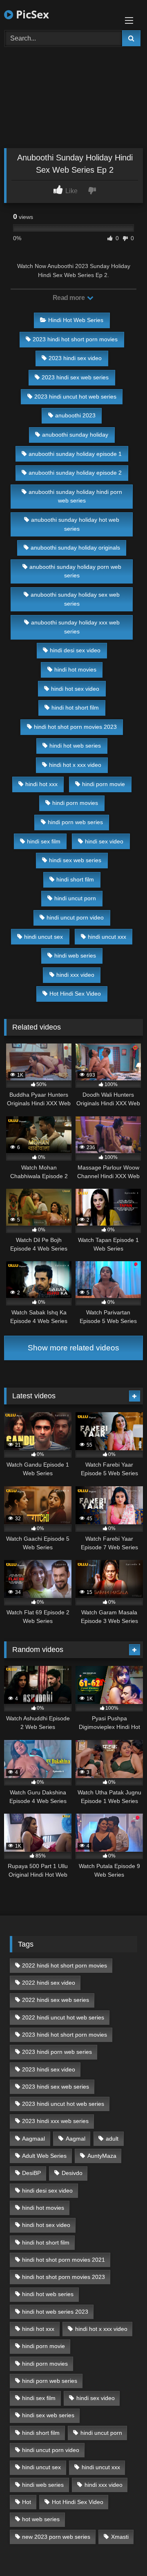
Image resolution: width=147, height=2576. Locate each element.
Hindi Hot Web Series (76, 320)
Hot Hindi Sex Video (75, 994)
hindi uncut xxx (107, 937)
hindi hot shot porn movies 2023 (75, 727)
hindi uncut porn (75, 898)
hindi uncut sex (43, 937)
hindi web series (75, 956)
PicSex (31, 14)
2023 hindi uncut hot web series (75, 397)
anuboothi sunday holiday (75, 435)
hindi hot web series (75, 746)
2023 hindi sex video (75, 358)
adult (112, 2139)
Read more (69, 298)
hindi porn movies (75, 803)
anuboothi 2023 (75, 415)
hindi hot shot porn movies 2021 (63, 2260)
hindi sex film (44, 841)
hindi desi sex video (75, 650)
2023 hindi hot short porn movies (75, 339)
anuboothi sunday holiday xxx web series (75, 627)
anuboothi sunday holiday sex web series (75, 599)
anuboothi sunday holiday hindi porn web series (75, 496)
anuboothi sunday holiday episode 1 (75, 454)
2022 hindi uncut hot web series (63, 2017)
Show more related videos (73, 1348)
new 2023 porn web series (56, 2537)
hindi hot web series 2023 (55, 2312)
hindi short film (75, 879)
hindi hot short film (75, 708)
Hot (27, 2502)
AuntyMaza (102, 2156)
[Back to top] (122, 2552)
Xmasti (120, 2537)
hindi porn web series (75, 822)
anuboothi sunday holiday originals (75, 548)
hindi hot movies (75, 669)
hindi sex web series (75, 860)
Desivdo (72, 2173)
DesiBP (31, 2173)
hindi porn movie (104, 784)
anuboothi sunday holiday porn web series (75, 571)
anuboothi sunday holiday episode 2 (75, 473)
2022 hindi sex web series (56, 2000)
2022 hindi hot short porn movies (65, 1965)
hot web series (41, 2519)
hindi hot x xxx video (75, 765)
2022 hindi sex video (49, 1983)
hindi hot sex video (75, 689)
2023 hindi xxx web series (55, 2121)
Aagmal (76, 2139)
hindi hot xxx (41, 784)
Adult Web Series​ (44, 2156)
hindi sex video (104, 841)
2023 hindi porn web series (57, 2052)
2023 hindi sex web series (75, 377)
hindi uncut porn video (75, 917)
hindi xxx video (75, 975)
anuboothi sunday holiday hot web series (75, 524)
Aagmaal (33, 2139)
